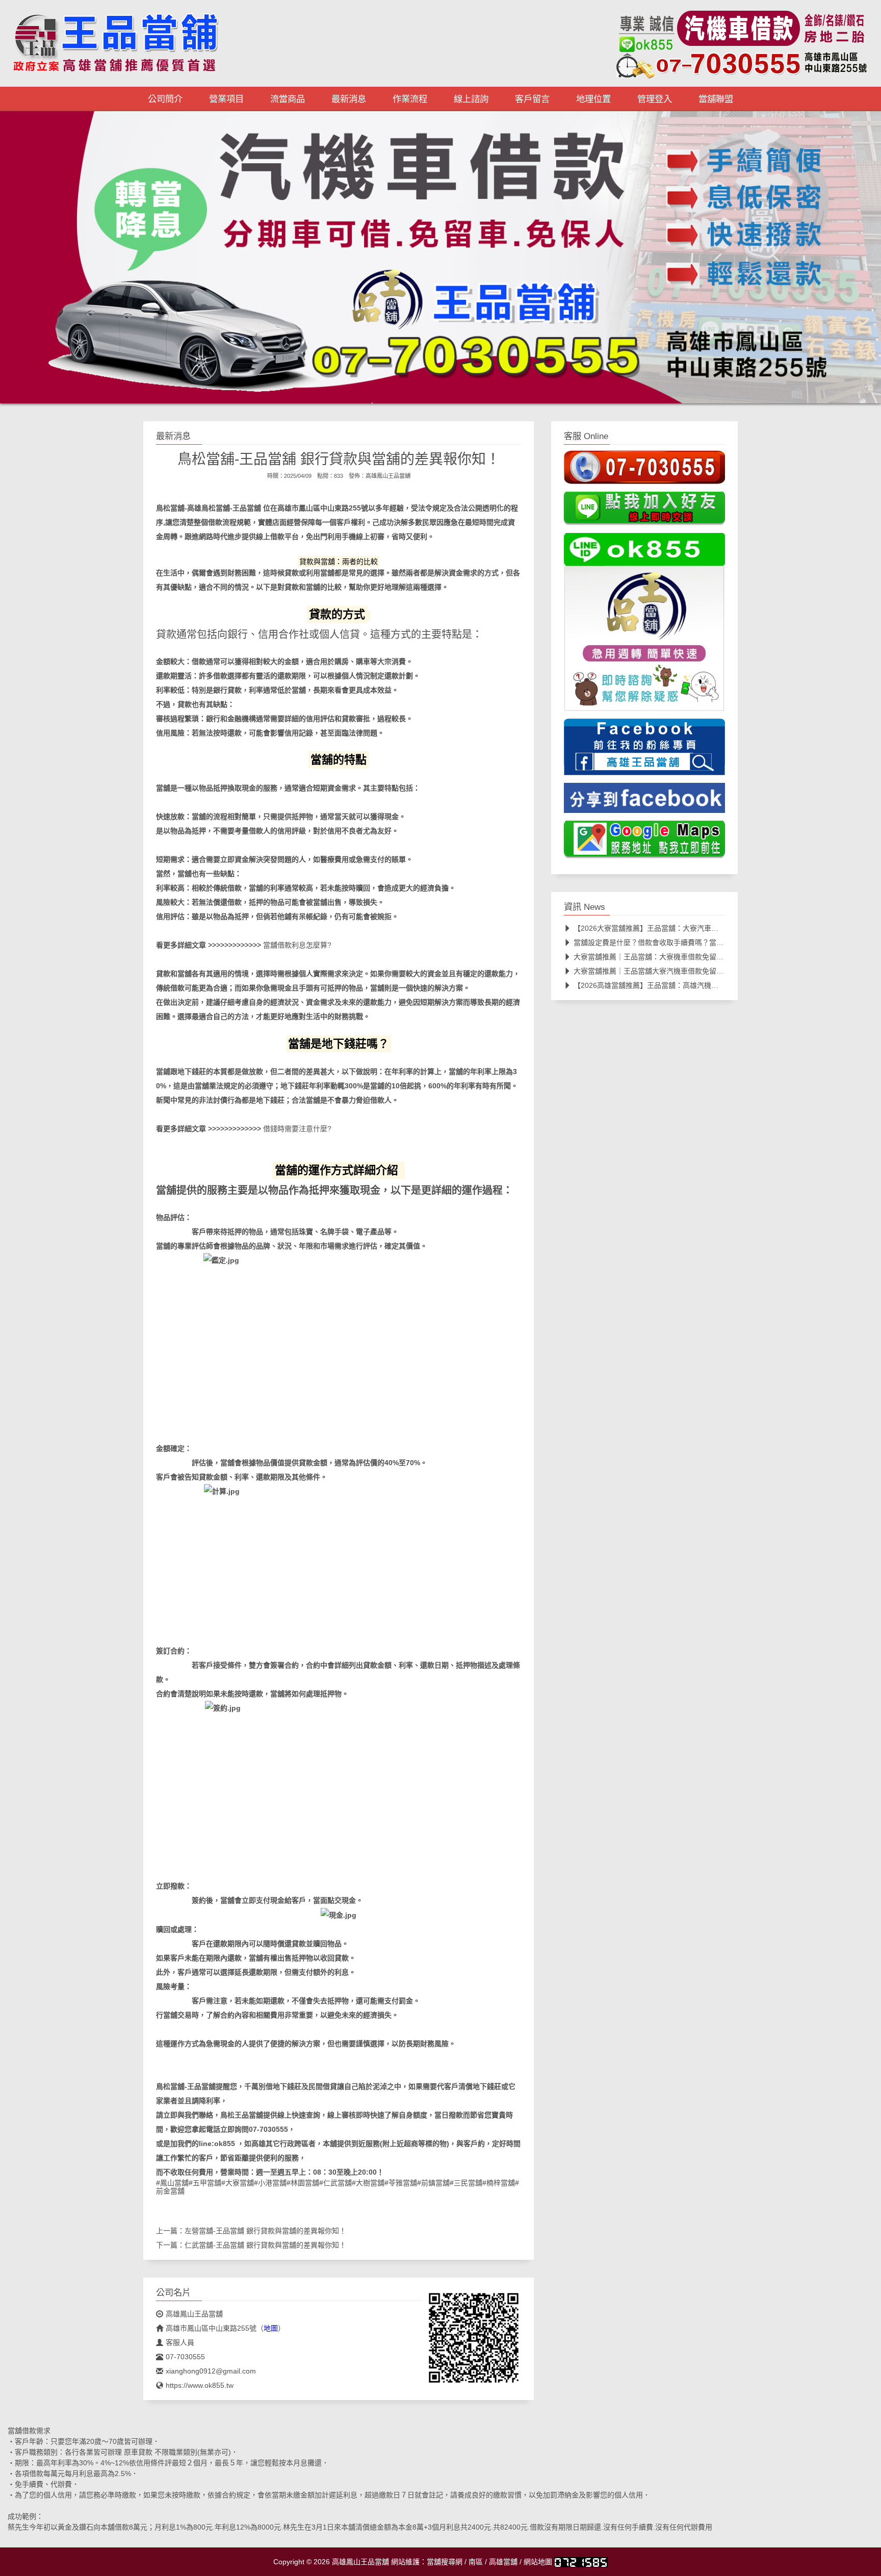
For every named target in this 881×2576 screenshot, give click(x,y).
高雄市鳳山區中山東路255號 (323, 508)
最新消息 (349, 99)
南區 (476, 2562)
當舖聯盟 (716, 99)
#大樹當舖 (368, 2183)
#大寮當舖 (238, 2183)
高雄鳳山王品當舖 (388, 476)
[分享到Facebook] (644, 801)
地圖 (271, 2328)
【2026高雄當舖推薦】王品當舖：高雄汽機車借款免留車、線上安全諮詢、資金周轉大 (710, 985)
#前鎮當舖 (433, 2183)
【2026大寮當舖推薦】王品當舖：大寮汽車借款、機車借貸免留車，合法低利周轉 (703, 928)
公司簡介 (165, 99)
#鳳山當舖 (172, 2183)
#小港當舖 (270, 2183)
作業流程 (410, 99)
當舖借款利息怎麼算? (297, 945)
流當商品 (288, 99)
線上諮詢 (471, 99)
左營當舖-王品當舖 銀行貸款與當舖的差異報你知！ (265, 2231)
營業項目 (226, 99)
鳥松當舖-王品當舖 (231, 508)
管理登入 (655, 99)
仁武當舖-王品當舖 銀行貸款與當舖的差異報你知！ (265, 2245)
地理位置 (593, 99)
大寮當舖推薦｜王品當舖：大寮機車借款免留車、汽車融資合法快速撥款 (688, 957)
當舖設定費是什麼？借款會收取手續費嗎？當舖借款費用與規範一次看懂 (688, 942)
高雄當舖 (503, 2562)
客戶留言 (532, 99)
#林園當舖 (303, 2183)
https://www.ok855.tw (200, 2385)
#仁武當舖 (335, 2183)
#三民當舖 (466, 2183)
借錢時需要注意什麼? (297, 1129)
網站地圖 (538, 2562)
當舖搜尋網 (445, 2562)
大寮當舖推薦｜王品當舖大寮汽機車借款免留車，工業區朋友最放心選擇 (688, 971)
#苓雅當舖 (401, 2183)
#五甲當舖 (205, 2183)
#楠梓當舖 (499, 2183)
